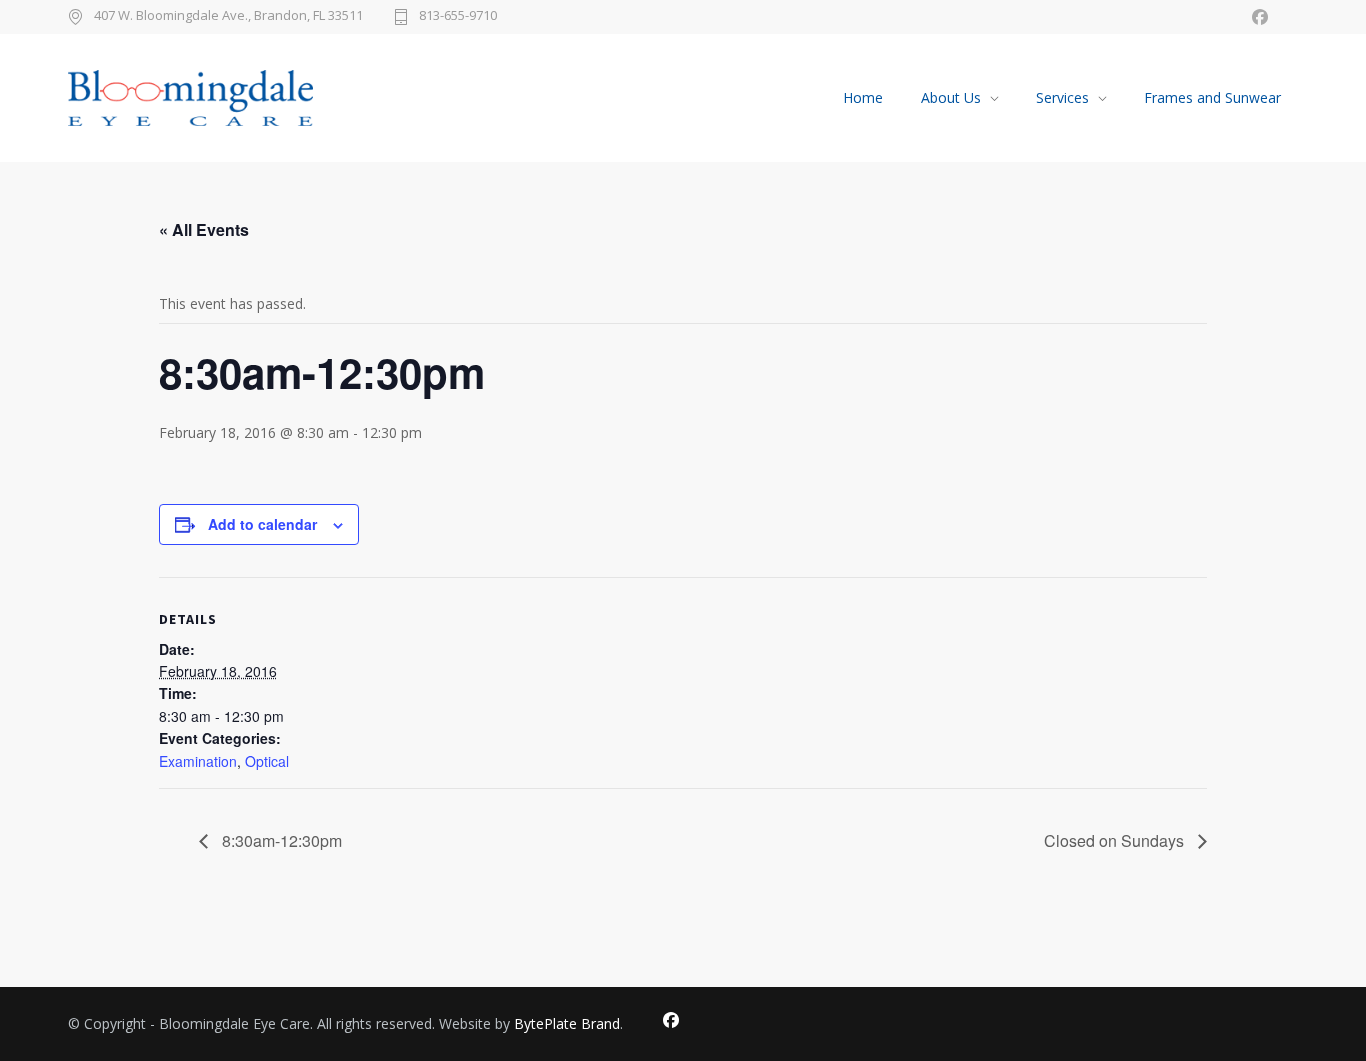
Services (1062, 97)
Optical (267, 761)
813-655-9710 (458, 16)
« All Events (204, 229)
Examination (198, 761)
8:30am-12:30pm (280, 840)
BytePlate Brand (567, 1023)
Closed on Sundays (1116, 840)
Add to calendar (262, 524)
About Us (951, 97)
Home (863, 97)
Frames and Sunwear (1212, 97)
